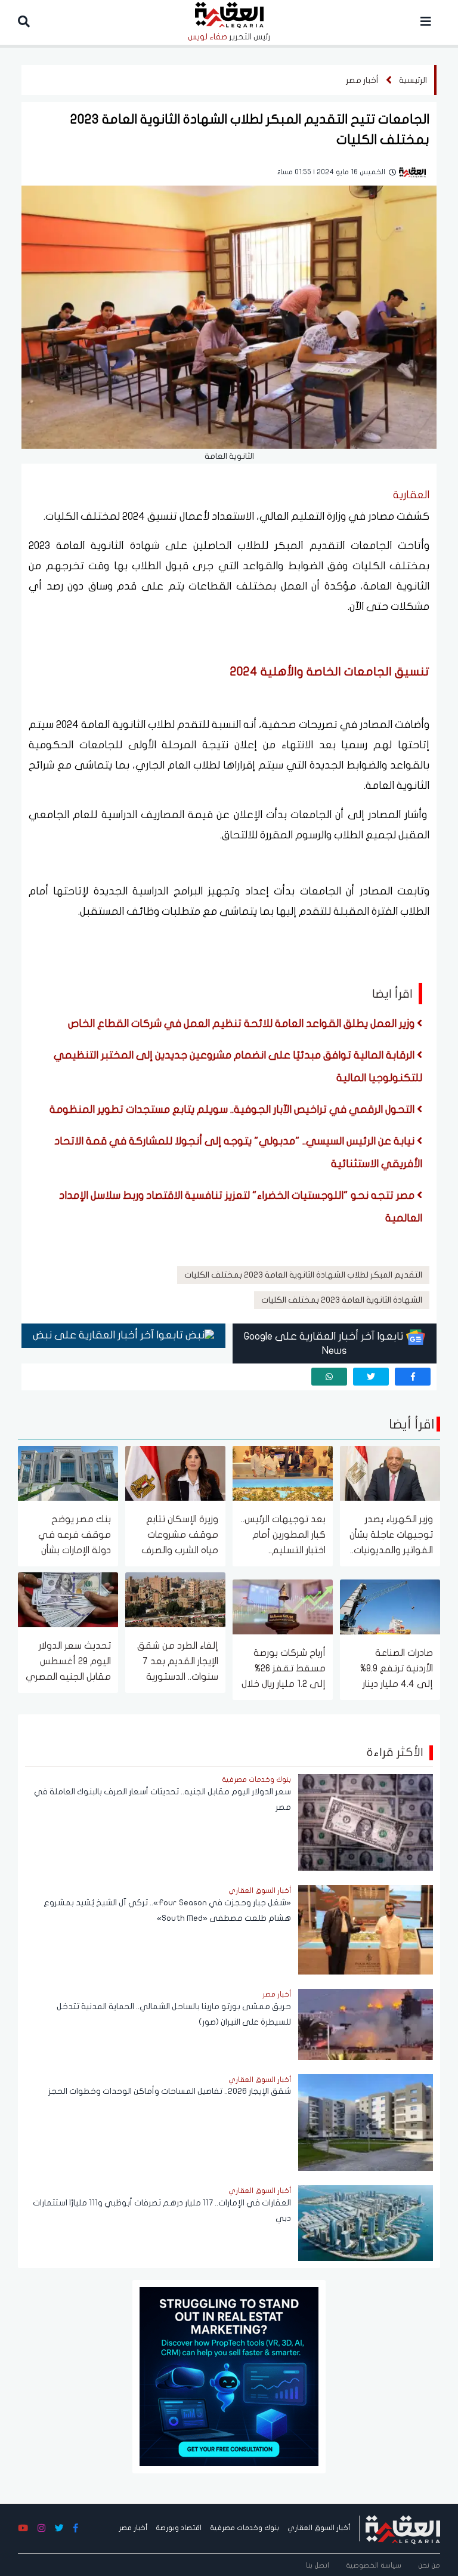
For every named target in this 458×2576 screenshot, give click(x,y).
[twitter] (371, 1377)
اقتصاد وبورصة (179, 2528)
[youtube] (23, 2529)
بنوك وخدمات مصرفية (245, 2528)
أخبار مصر (362, 80)
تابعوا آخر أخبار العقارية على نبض (109, 1335)
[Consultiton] (229, 2376)
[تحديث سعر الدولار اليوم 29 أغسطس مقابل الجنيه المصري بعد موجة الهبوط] (68, 1599)
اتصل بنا (318, 2565)
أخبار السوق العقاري (319, 2528)
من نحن (429, 2565)
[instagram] (41, 2529)
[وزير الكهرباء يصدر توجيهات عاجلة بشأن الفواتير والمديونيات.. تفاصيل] (390, 1472)
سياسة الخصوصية (374, 2565)
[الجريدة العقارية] (403, 2528)
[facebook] (413, 1377)
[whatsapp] (329, 1377)
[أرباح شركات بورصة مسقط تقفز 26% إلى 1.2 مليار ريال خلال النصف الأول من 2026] (283, 1606)
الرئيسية (413, 80)
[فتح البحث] (24, 22)
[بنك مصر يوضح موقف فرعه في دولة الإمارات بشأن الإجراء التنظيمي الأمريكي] (68, 1472)
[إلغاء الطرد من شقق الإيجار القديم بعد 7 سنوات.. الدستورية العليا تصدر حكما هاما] (175, 1599)
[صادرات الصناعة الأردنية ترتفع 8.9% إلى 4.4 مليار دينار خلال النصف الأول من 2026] (390, 1606)
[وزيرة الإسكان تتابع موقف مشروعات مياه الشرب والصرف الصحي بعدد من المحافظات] (175, 1472)
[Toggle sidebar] (426, 22)
